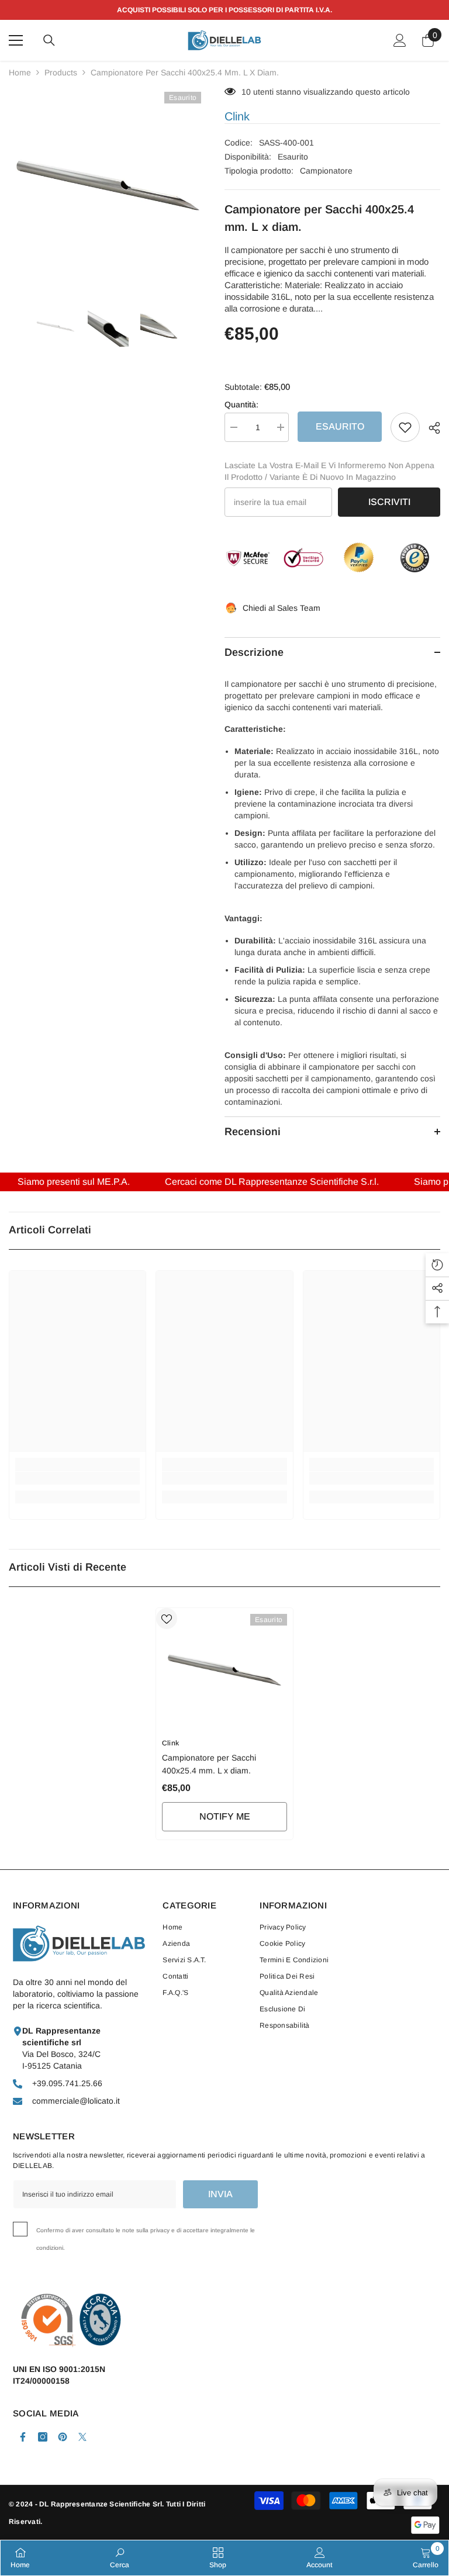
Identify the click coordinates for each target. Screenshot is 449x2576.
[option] (108, 185)
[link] (77, 1478)
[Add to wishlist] (405, 427)
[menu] (16, 40)
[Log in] (400, 40)
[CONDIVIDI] (430, 428)
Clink (237, 116)
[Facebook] (23, 2437)
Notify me (225, 1816)
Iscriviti (389, 502)
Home (20, 72)
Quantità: (241, 404)
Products (61, 72)
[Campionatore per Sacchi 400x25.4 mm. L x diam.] (224, 1670)
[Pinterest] (63, 2437)
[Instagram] (43, 2437)
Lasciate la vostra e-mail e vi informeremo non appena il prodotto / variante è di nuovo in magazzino (329, 471)
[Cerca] (49, 40)
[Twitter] (82, 2437)
